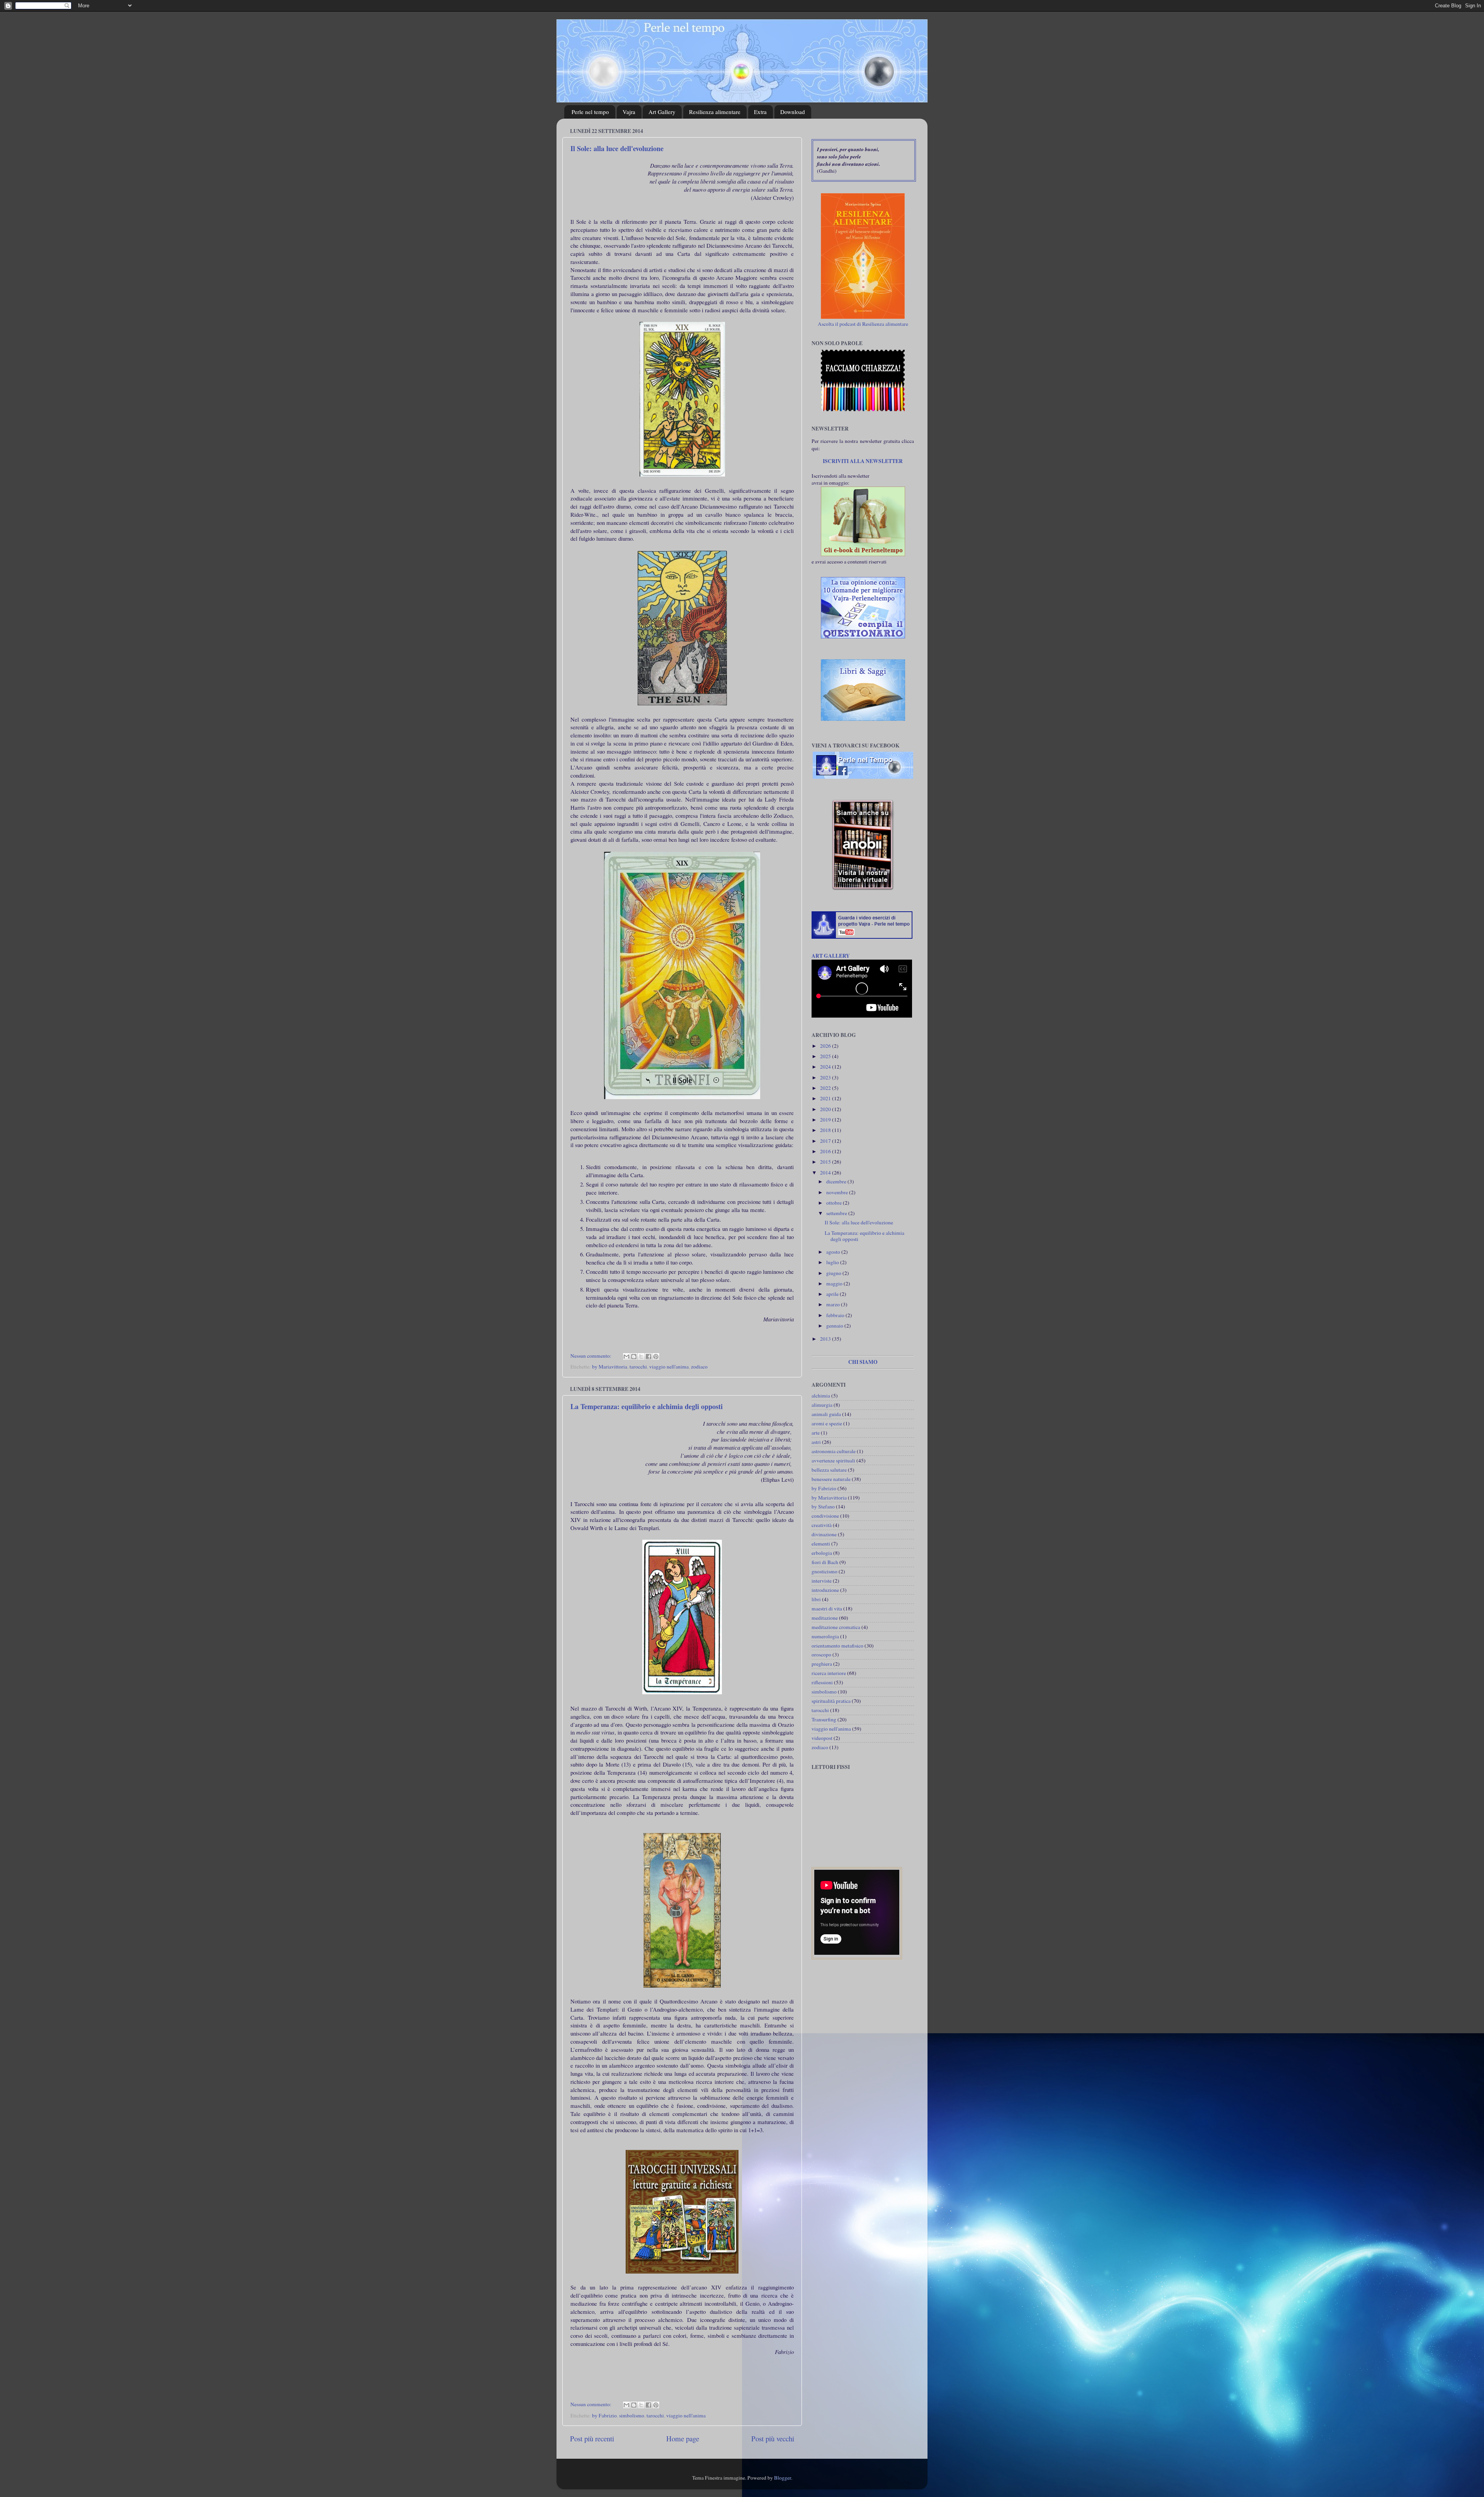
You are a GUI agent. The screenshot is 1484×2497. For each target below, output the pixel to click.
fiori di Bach (825, 1562)
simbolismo (632, 2415)
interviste (822, 1581)
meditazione (825, 1618)
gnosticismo (825, 1571)
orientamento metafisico (837, 1646)
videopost (822, 1738)
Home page (683, 2438)
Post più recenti (592, 2438)
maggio (835, 1283)
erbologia (822, 1553)
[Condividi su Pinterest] (656, 1357)
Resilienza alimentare (715, 112)
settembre (837, 1213)
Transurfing (824, 1719)
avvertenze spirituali (833, 1460)
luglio (833, 1262)
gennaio (835, 1326)
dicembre (837, 1181)
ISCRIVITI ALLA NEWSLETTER (863, 461)
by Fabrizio (604, 2415)
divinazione (824, 1534)
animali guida (826, 1414)
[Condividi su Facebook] (648, 1357)
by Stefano (823, 1506)
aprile (833, 1294)
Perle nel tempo (590, 112)
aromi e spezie (827, 1423)
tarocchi (638, 1367)
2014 (826, 1173)
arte (816, 1433)
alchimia (821, 1396)
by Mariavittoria (610, 1367)
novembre (838, 1192)
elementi (821, 1544)
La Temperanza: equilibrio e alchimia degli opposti (647, 1406)
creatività (822, 1525)
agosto (834, 1252)
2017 (826, 1141)
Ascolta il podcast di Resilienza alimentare (863, 324)
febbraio (836, 1315)
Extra (760, 112)
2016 (826, 1151)
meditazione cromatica (836, 1627)
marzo (834, 1304)
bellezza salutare (829, 1470)
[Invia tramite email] (626, 1357)
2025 (826, 1056)
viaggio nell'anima (669, 1367)
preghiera (822, 1664)
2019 (826, 1120)
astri (816, 1442)
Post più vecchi (773, 2438)
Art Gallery (662, 112)
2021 (826, 1098)
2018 (826, 1130)
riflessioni (822, 1682)
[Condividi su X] (641, 1357)
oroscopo (821, 1654)
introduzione (825, 1590)
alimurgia (822, 1405)
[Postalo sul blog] (634, 1357)
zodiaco (699, 1367)
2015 (826, 1162)
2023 (826, 1077)
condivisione (825, 1516)
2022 (826, 1088)
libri (816, 1599)
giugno (834, 1273)
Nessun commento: (591, 1356)
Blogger (783, 2478)
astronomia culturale (834, 1451)
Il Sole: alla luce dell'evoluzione (617, 148)
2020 (826, 1109)
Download (793, 112)
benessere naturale (831, 1479)
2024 (826, 1067)
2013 (826, 1339)
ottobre (835, 1203)
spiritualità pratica (831, 1701)
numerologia (825, 1636)
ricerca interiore (829, 1673)
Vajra (629, 112)
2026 (826, 1046)
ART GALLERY (831, 956)
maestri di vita (827, 1608)
